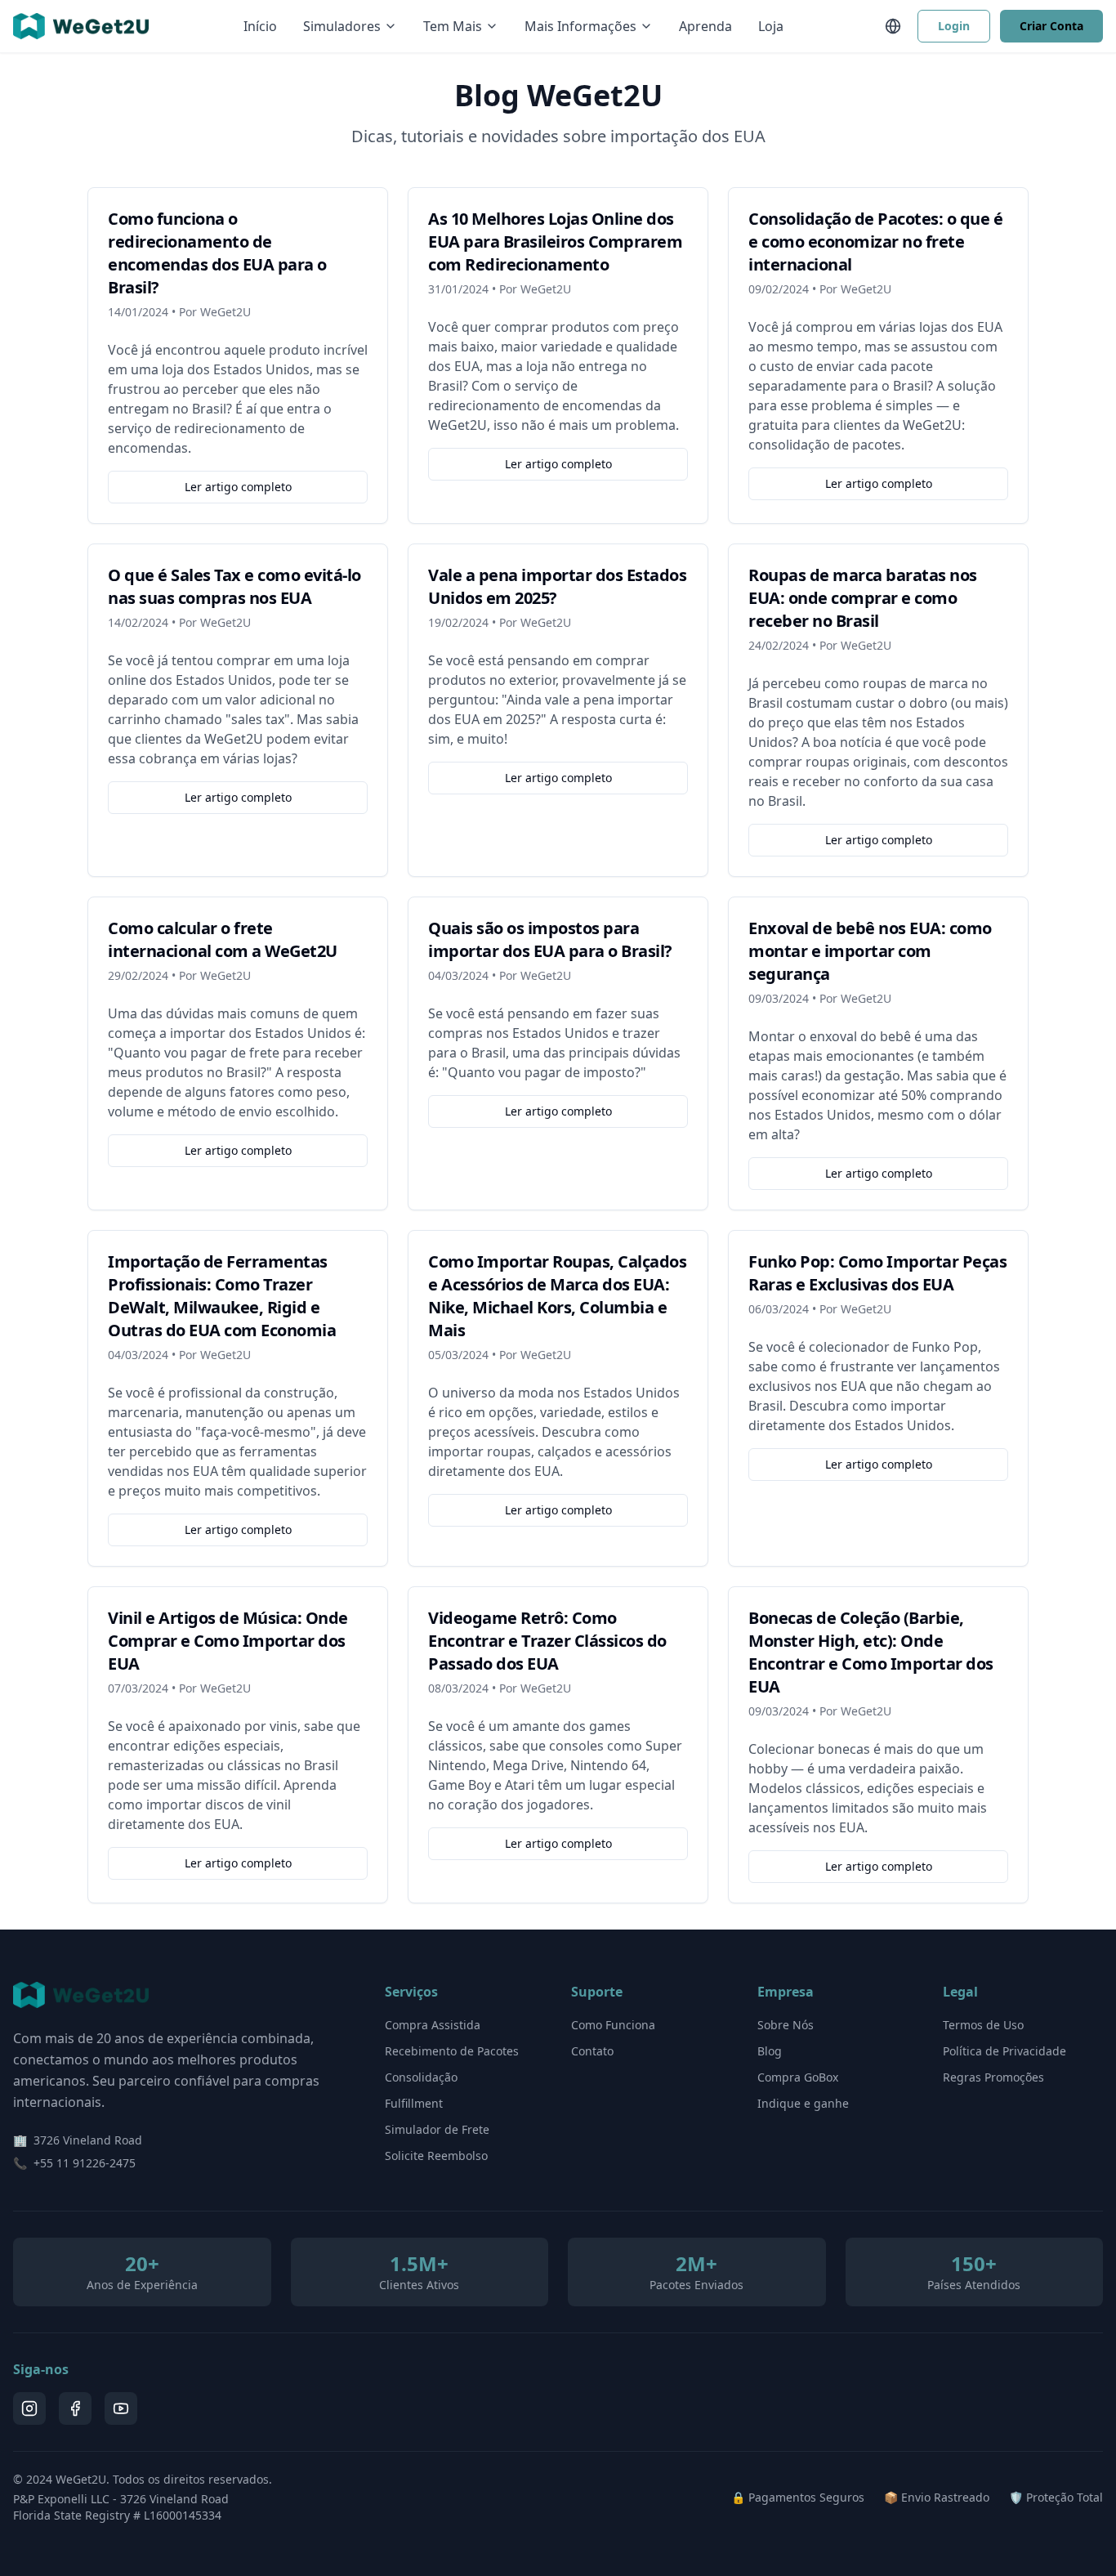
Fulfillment (414, 2103)
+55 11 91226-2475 (85, 2163)
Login (954, 26)
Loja (771, 26)
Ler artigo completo (238, 487)
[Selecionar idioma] (893, 26)
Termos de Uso (983, 2025)
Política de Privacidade (1004, 2051)
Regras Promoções (993, 2077)
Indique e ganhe (803, 2103)
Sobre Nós (786, 2025)
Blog (770, 2051)
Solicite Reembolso (436, 2156)
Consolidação (421, 2077)
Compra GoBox (798, 2077)
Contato (592, 2051)
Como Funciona (613, 2025)
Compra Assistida (433, 2025)
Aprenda (705, 26)
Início (260, 26)
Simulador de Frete (437, 2129)
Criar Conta (1051, 26)
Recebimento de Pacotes (452, 2051)
